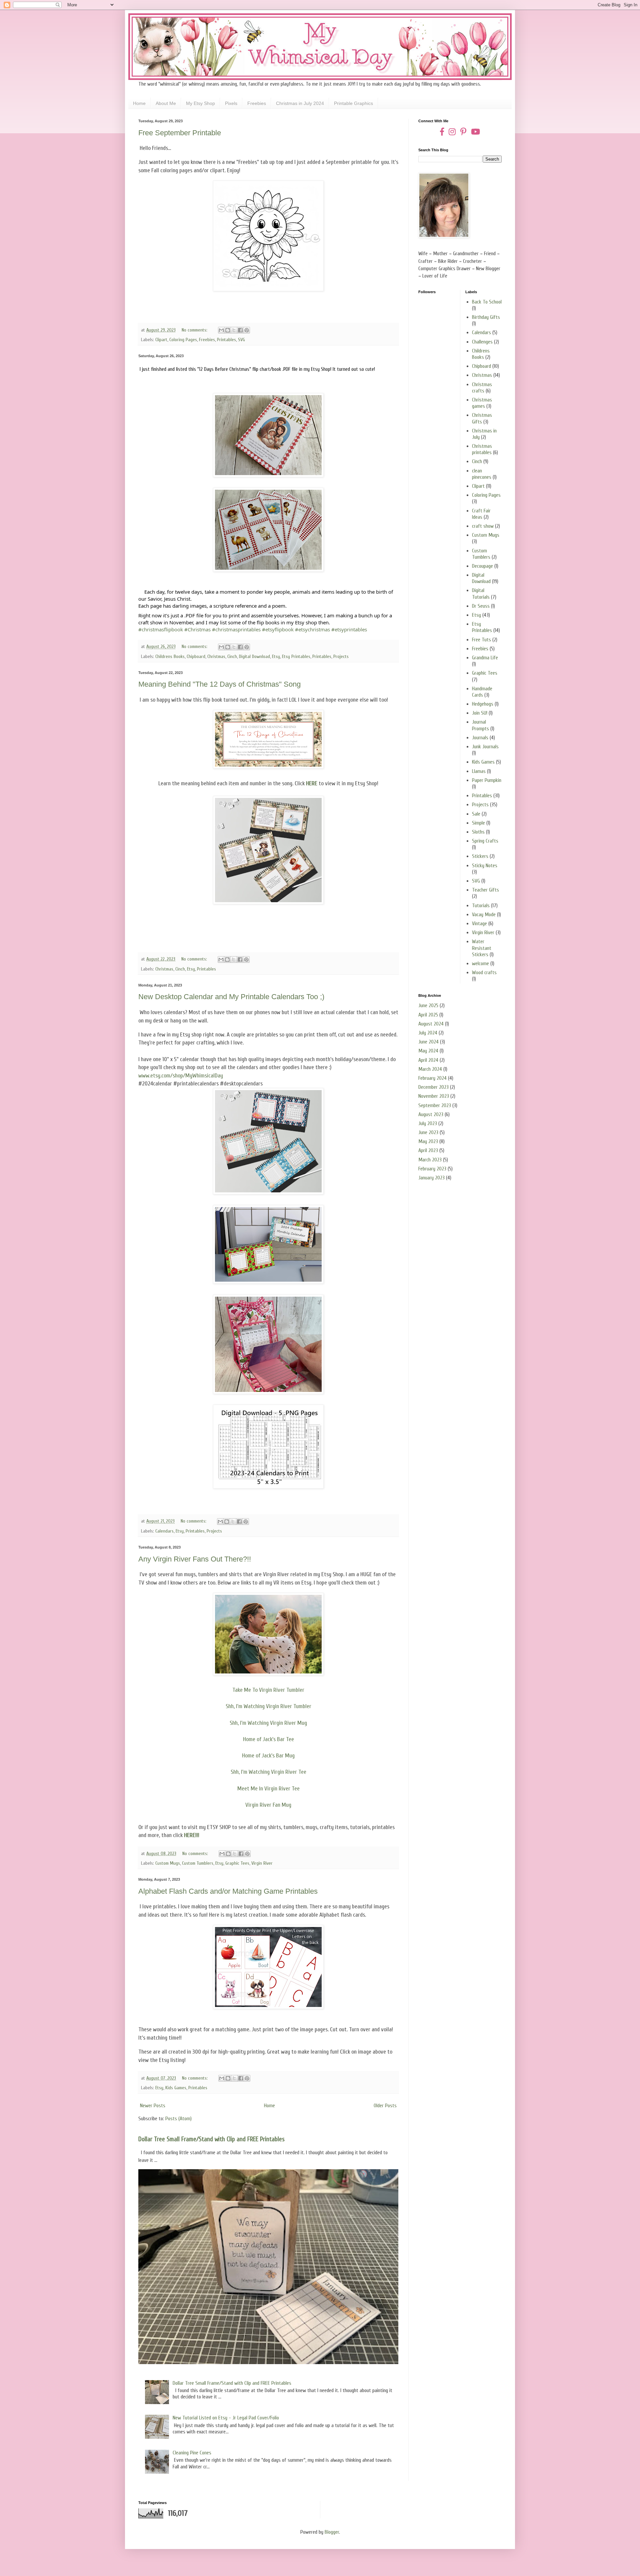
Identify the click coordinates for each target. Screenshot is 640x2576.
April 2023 (428, 1150)
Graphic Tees (237, 1863)
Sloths (478, 832)
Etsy (276, 656)
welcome (480, 964)
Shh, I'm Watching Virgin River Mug (268, 1723)
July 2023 (428, 1123)
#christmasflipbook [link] (161, 629)
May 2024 (428, 1051)
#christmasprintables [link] (236, 629)
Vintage (479, 924)
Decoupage (482, 566)
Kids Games (176, 2088)
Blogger (332, 2532)
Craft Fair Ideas (481, 514)
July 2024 (428, 1033)
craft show (483, 526)
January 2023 (431, 1178)
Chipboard (196, 656)
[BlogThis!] (228, 330)
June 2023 (428, 1132)
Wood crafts (484, 972)
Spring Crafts (485, 841)
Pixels (231, 103)
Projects (341, 656)
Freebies (257, 103)
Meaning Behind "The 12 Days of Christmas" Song (219, 684)
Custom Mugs (168, 1863)
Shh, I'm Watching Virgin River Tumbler (268, 1706)
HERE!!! (192, 1835)
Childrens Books (170, 656)
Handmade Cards (482, 692)
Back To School (487, 302)
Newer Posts (153, 2106)
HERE (312, 783)
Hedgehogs (483, 704)
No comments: (195, 330)
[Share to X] (234, 330)
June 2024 (428, 1042)
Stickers (480, 856)
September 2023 (435, 1105)
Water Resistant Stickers (482, 948)
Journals (480, 738)
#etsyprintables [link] (349, 629)
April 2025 (428, 1015)
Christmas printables (482, 449)
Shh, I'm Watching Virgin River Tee (268, 1772)
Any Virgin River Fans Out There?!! (195, 1559)
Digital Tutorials (481, 594)
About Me (166, 103)
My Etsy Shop (200, 103)
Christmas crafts (482, 388)
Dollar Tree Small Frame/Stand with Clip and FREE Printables (211, 2139)
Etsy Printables (296, 656)
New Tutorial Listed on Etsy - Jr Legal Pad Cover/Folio (226, 2418)
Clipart (161, 340)
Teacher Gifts (485, 890)
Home (139, 103)
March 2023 (430, 1160)
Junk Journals (485, 747)
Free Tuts (481, 640)
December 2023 (433, 1087)
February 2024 (432, 1078)
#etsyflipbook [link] (278, 629)
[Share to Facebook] (240, 330)
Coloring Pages (183, 340)
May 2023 (428, 1141)
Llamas (479, 771)
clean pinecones (482, 474)
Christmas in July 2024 (300, 103)
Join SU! (480, 713)
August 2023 (431, 1114)
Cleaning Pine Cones (192, 2453)
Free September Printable (180, 133)
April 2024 (428, 1060)
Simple (478, 823)
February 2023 (432, 1169)
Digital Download (254, 656)
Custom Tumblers (198, 1863)
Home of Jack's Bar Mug (268, 1756)
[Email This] (221, 330)
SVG (241, 340)
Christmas (216, 656)
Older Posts (385, 2106)
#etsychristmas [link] (312, 629)
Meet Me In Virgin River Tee (268, 1789)
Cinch (232, 656)
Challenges (482, 342)
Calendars (164, 1531)
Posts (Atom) (178, 2119)
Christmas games (482, 403)
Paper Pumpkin (487, 780)
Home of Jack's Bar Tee (268, 1739)
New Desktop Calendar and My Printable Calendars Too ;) (231, 997)
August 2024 (431, 1024)
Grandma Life (485, 658)
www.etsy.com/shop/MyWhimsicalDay (181, 1076)
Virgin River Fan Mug (268, 1805)
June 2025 (428, 1005)
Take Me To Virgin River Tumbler (268, 1690)
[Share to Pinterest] (247, 330)
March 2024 (430, 1069)
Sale (476, 814)
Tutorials (481, 906)
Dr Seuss (481, 606)
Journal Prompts (480, 725)
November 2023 (434, 1096)
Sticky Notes (485, 866)
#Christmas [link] (197, 629)
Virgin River (262, 1863)
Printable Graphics (353, 103)
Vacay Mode (484, 915)
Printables (226, 340)
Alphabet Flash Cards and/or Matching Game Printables (228, 1891)
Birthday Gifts (486, 317)
